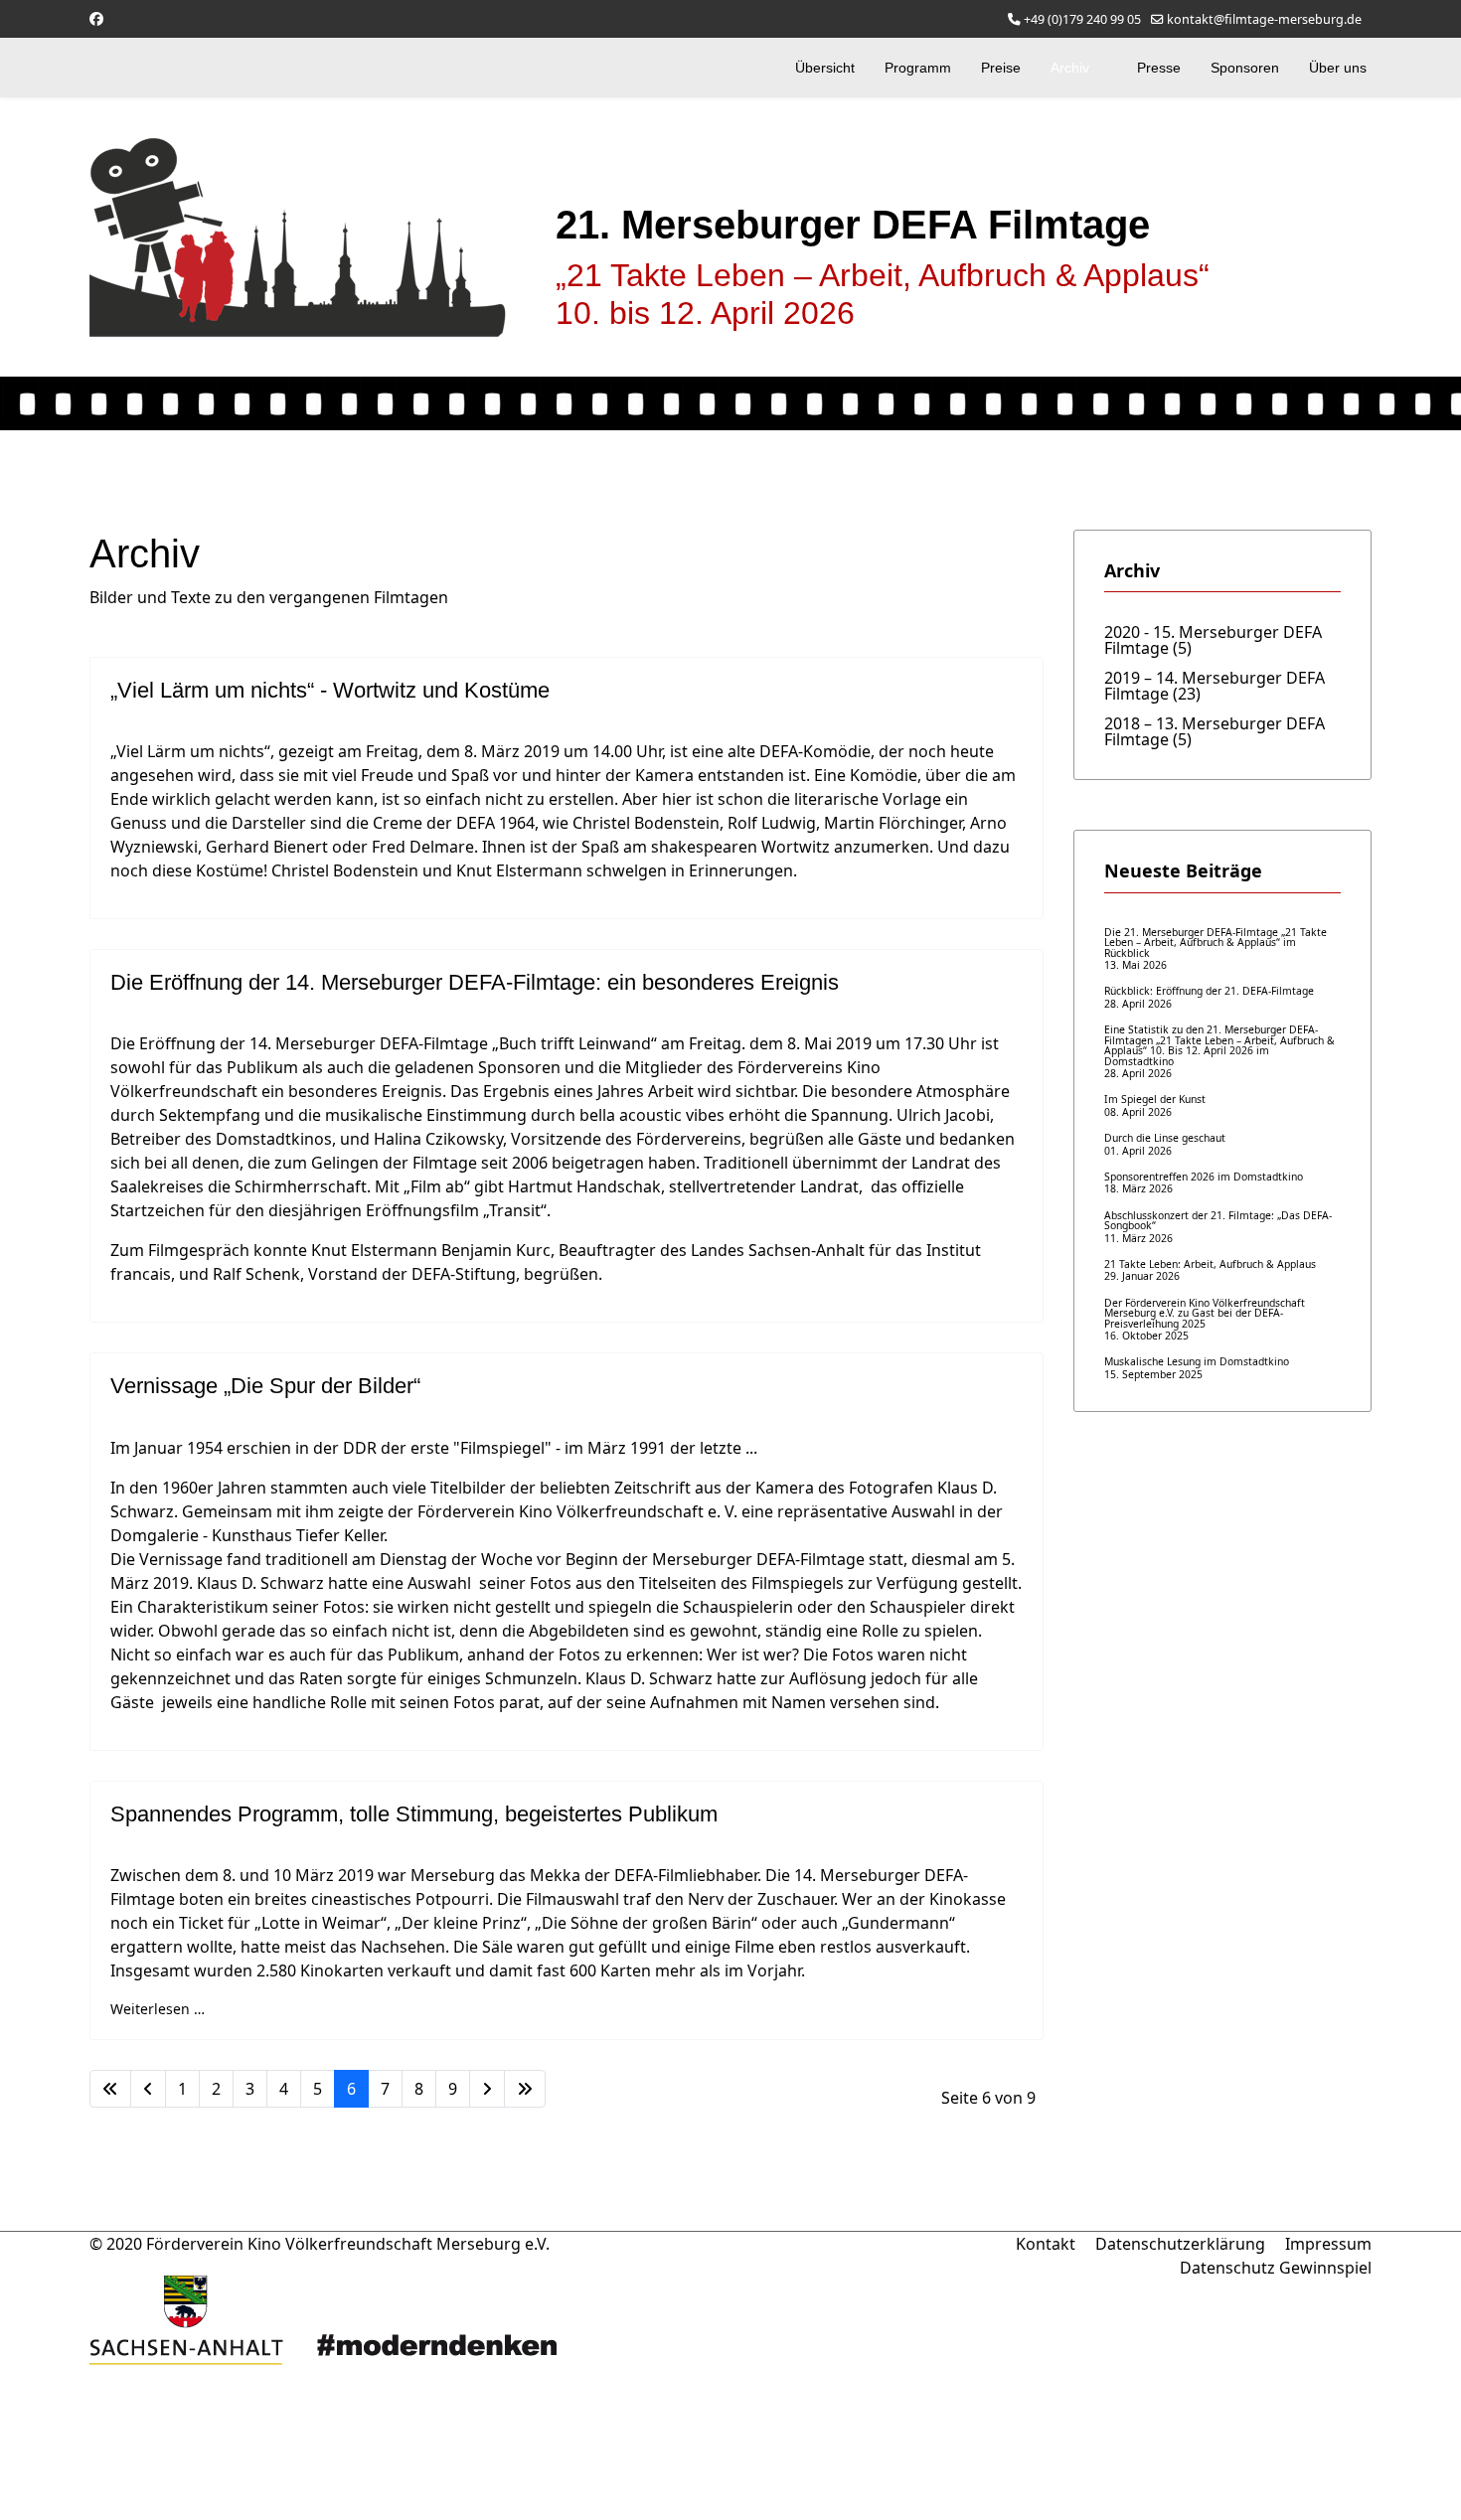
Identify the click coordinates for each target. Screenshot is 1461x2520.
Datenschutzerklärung (1180, 2244)
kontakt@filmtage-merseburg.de (1264, 19)
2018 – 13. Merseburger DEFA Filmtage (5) (1215, 730)
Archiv (1070, 68)
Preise (1001, 68)
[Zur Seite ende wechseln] (525, 2089)
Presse (1159, 68)
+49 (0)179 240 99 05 (1082, 19)
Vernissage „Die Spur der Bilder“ (265, 1386)
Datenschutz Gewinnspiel (1276, 2268)
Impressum (1328, 2244)
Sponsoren (1245, 68)
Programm (918, 68)
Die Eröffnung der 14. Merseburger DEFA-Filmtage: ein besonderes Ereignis (475, 982)
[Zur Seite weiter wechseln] (487, 2089)
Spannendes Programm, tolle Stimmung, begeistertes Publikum (414, 1814)
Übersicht (825, 68)
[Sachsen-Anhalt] (403, 2320)
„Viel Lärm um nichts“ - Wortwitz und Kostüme (330, 690)
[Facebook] (96, 18)
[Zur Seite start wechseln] (110, 2089)
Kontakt (1046, 2244)
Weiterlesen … (158, 2009)
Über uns (1338, 68)
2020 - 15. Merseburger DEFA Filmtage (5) (1213, 638)
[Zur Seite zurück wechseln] (148, 2089)
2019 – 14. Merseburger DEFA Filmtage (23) (1215, 684)
